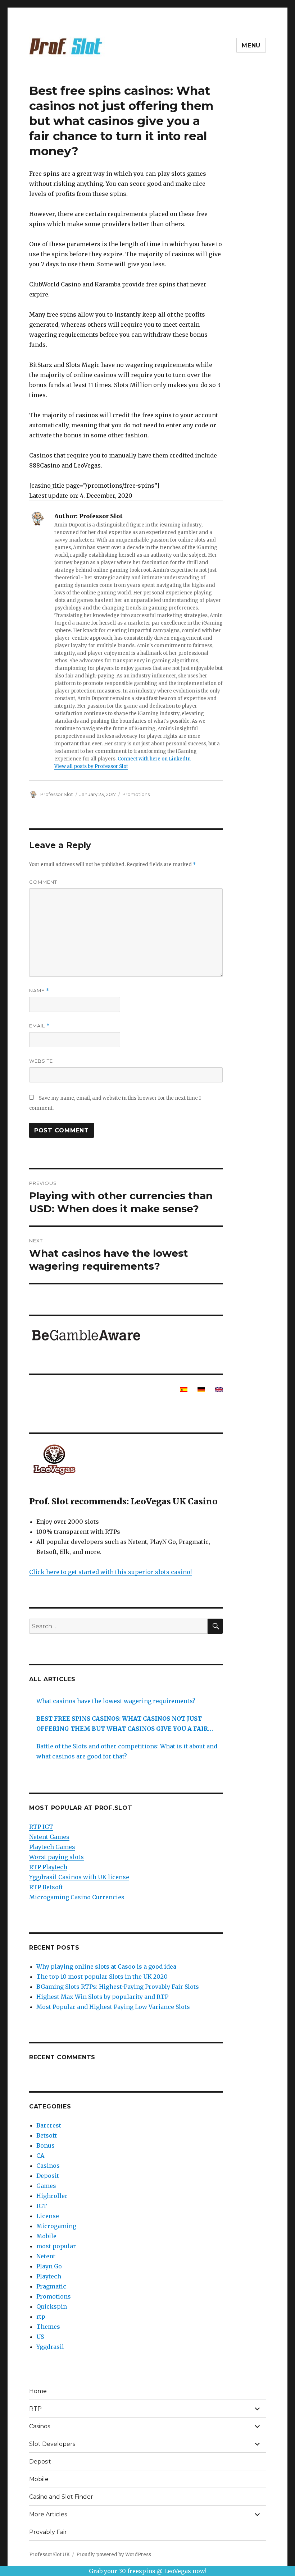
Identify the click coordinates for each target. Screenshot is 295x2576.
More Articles (48, 2514)
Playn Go (49, 2266)
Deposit (48, 2176)
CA (40, 2156)
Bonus (46, 2145)
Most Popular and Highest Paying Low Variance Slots (113, 2007)
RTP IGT (41, 1827)
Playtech (49, 2276)
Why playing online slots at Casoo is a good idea (106, 1966)
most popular (56, 2246)
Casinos (48, 2166)
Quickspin (52, 2306)
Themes (48, 2327)
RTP (35, 2409)
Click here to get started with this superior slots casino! (110, 1572)
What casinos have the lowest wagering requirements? (116, 1701)
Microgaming (56, 2226)
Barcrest (49, 2125)
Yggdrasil (50, 2347)
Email (39, 1026)
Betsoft (47, 2135)
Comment (43, 882)
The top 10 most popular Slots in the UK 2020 (102, 1977)
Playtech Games (52, 1847)
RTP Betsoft (46, 1887)
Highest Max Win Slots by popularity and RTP (102, 1997)
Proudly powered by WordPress (114, 2555)
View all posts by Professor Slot (91, 766)
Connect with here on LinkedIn (154, 759)
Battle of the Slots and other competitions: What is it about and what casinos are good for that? (127, 1751)
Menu (251, 45)
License (48, 2216)
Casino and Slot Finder (61, 2497)
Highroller (52, 2196)
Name (39, 991)
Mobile (46, 2236)
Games (46, 2186)
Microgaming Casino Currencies (77, 1897)
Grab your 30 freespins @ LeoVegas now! (148, 2571)
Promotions (136, 794)
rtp (41, 2317)
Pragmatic (51, 2286)
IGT (42, 2206)
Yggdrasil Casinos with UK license (79, 1877)
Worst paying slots (56, 1857)
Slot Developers (52, 2444)
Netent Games (49, 1837)
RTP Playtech (48, 1867)
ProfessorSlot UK (49, 2555)
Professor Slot (57, 794)
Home (38, 2391)
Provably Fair (48, 2532)
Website (41, 1061)
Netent (46, 2256)
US (40, 2337)
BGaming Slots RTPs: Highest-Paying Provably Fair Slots (118, 1987)
